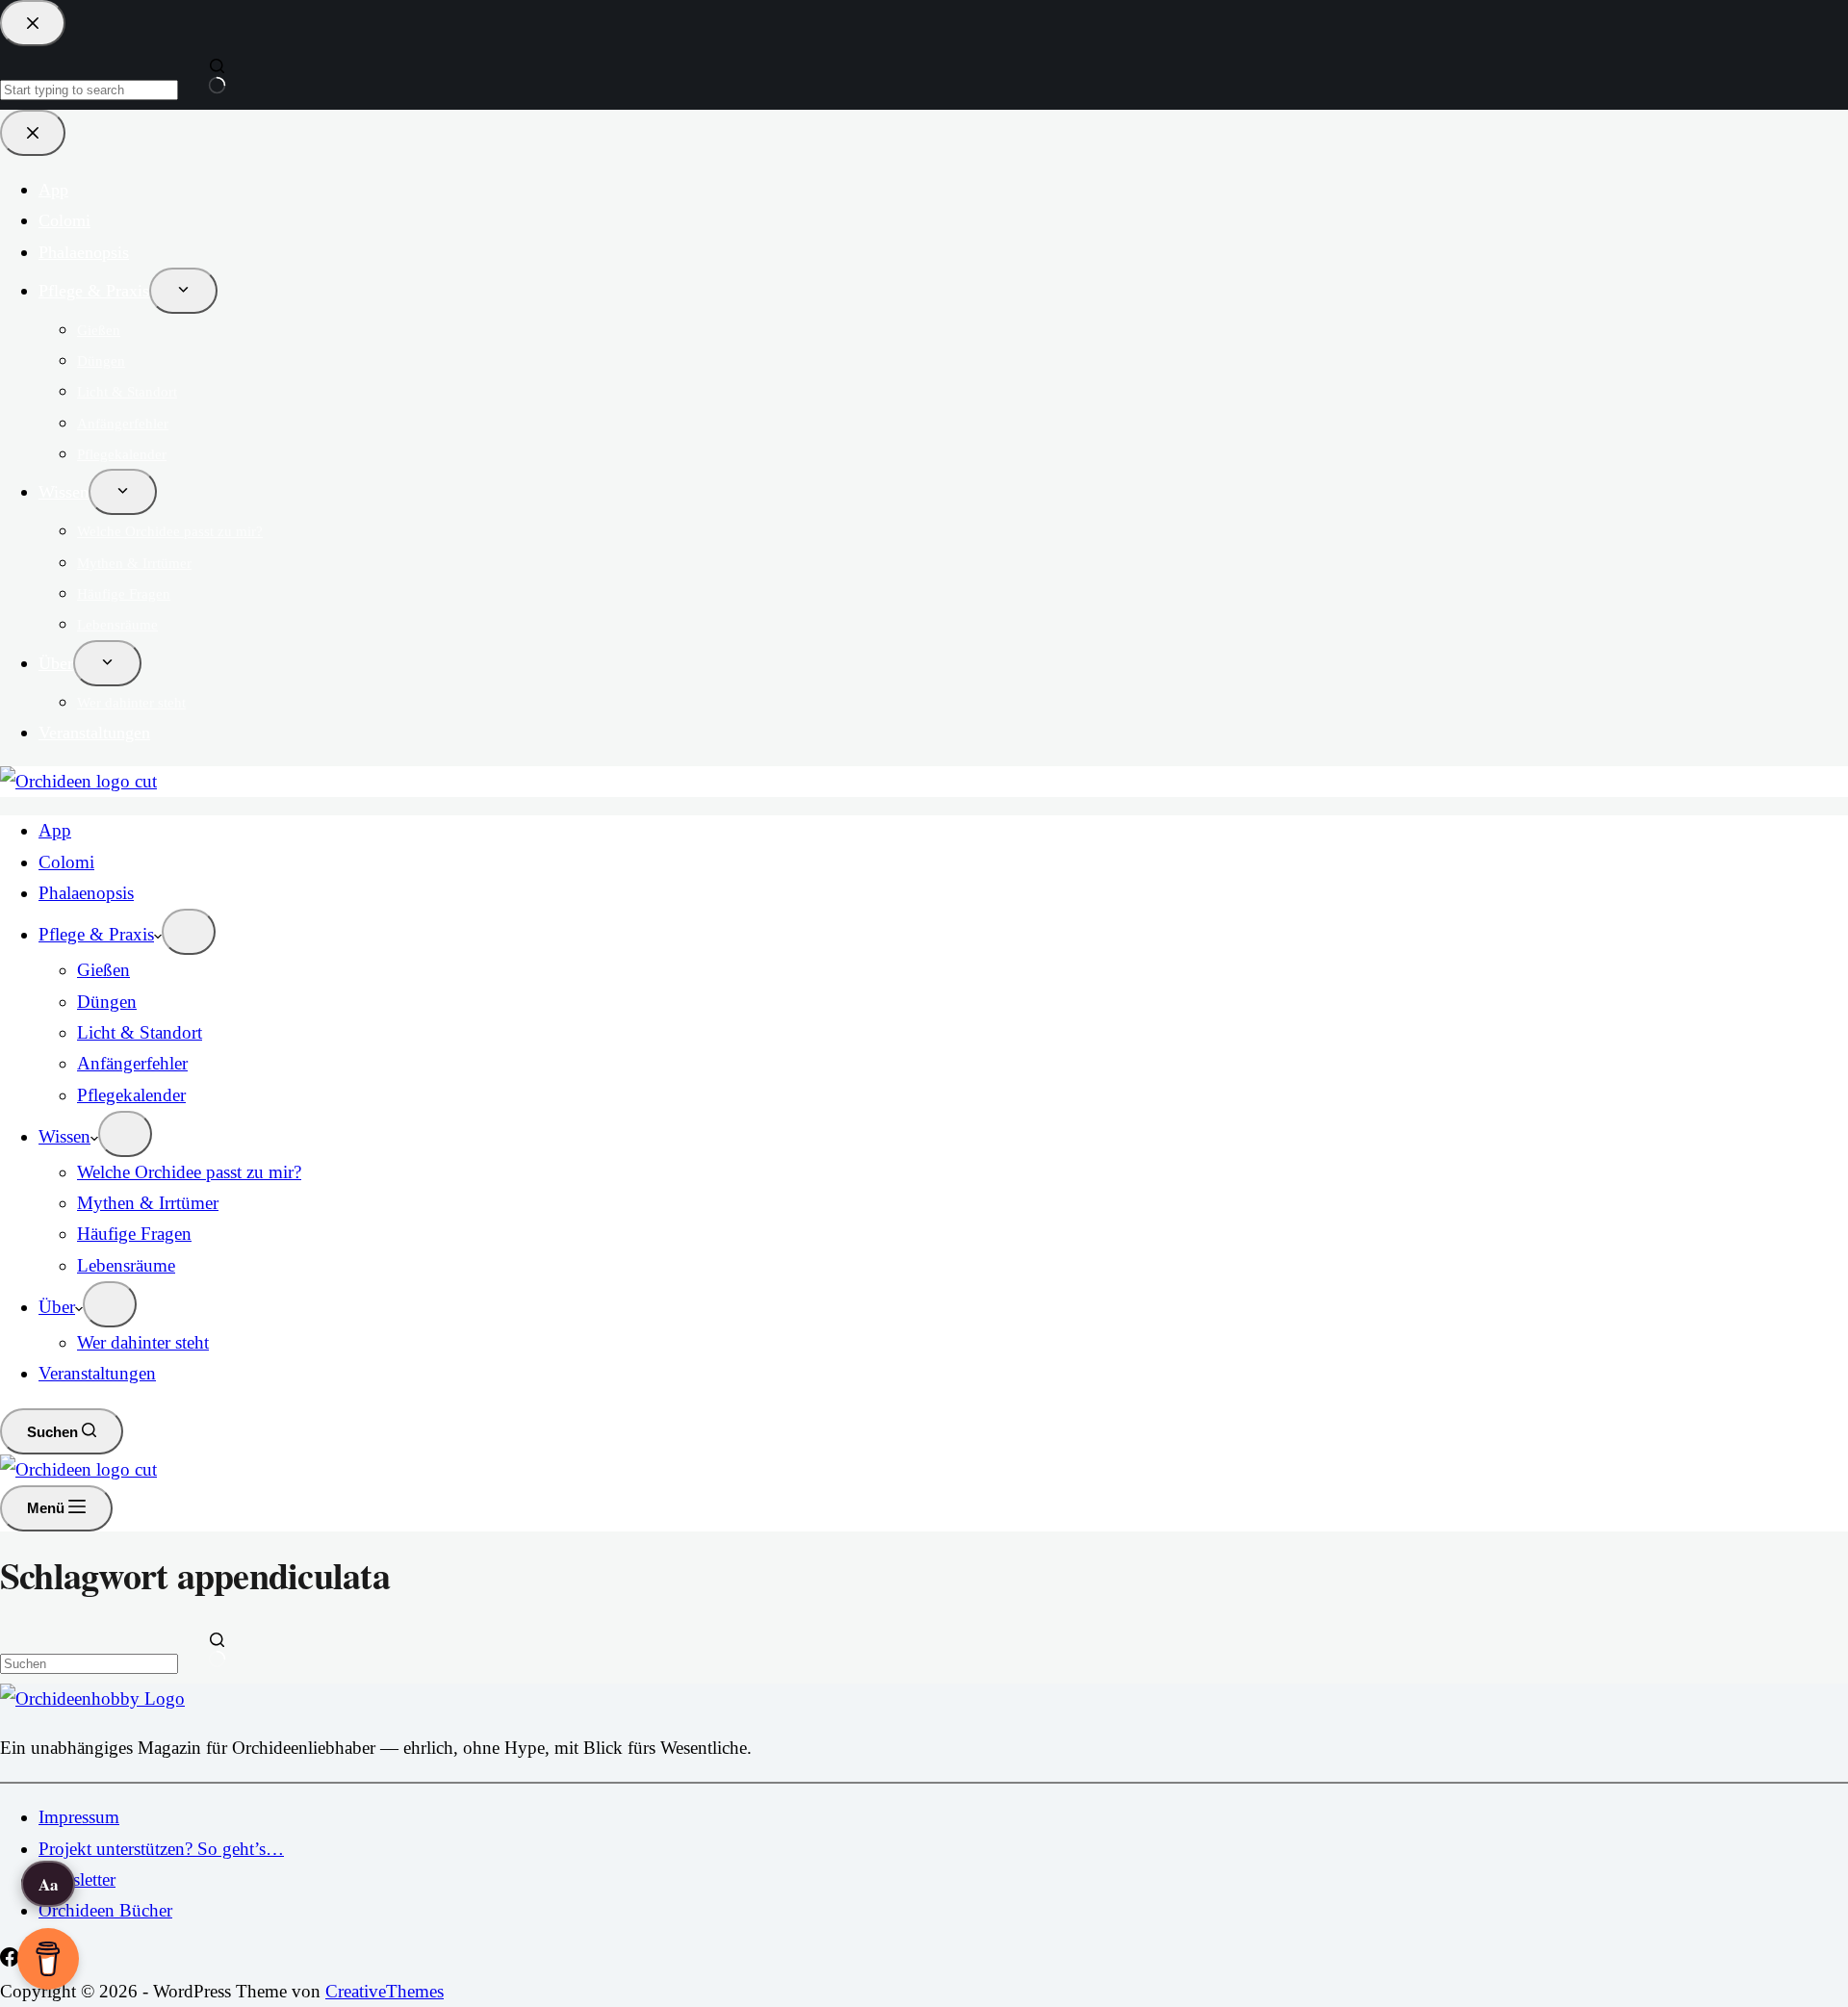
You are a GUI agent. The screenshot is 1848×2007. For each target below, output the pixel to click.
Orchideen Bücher (105, 1910)
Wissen (64, 1136)
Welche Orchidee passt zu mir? (189, 1172)
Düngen (107, 1002)
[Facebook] (12, 1960)
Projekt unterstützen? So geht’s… (161, 1849)
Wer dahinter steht (143, 1342)
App (55, 830)
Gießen (103, 970)
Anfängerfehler (132, 1063)
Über (57, 1307)
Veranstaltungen (97, 1373)
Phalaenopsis (86, 893)
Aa (49, 1884)
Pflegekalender (131, 1095)
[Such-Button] (217, 1652)
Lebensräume (126, 1265)
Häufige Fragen (134, 1234)
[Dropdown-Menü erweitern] (189, 932)
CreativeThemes (385, 1991)
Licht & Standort (140, 1032)
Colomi (66, 862)
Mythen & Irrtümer (148, 1203)
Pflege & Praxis (96, 934)
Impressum (79, 1817)
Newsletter (77, 1879)
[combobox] (89, 1664)
